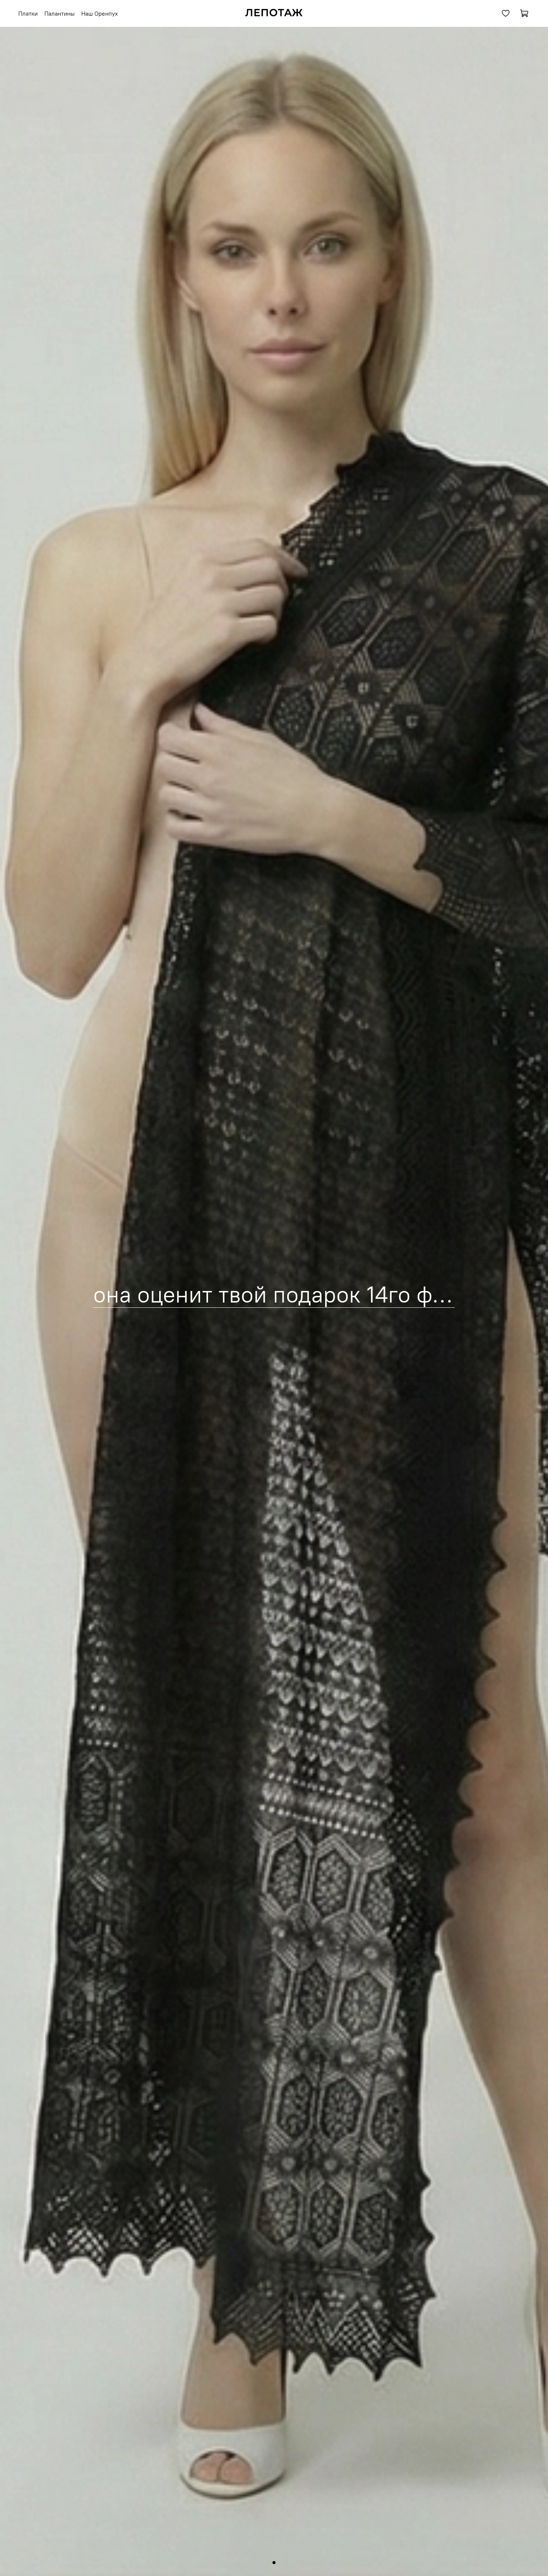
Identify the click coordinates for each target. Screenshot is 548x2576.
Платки (28, 13)
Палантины (59, 13)
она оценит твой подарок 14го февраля (300, 1294)
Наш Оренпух (100, 13)
